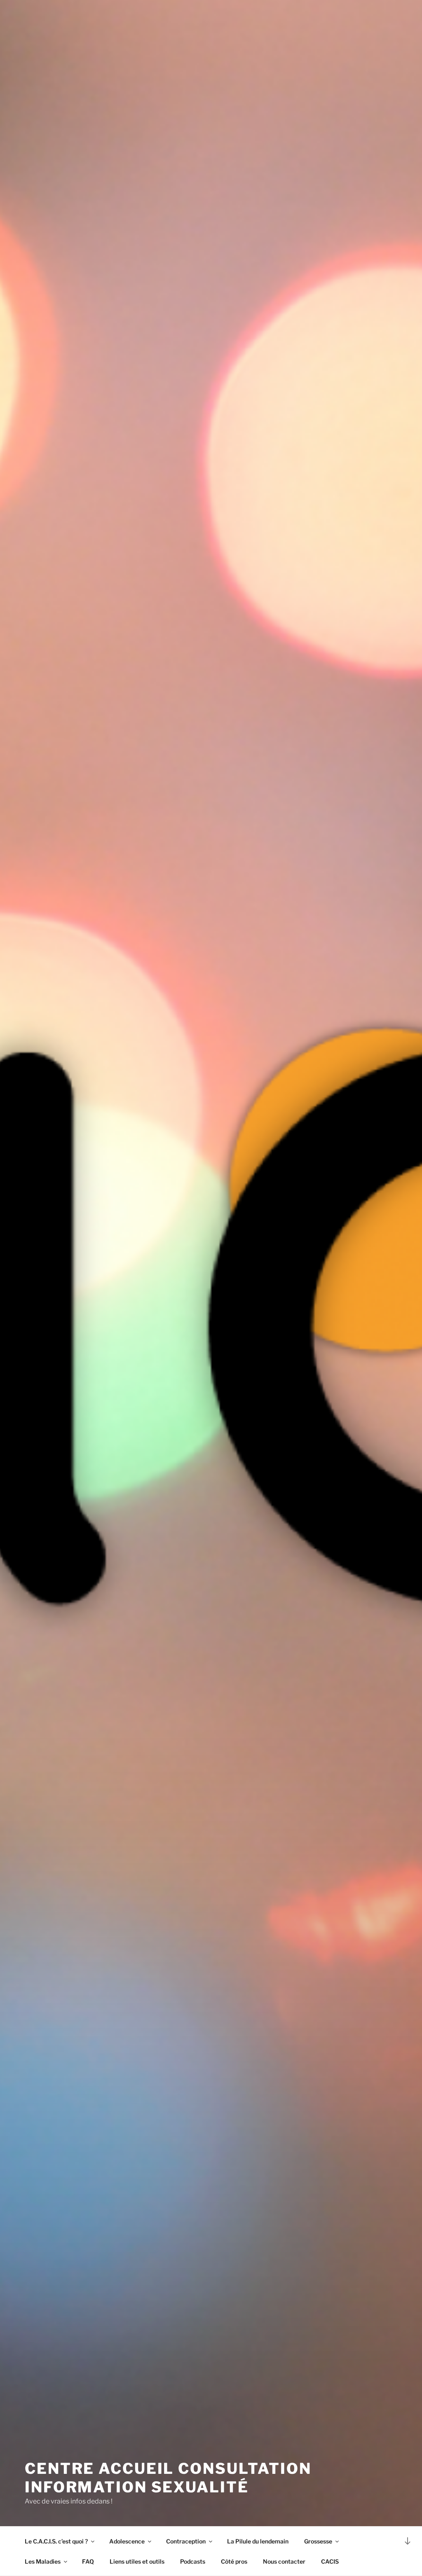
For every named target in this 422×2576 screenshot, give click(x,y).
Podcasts (193, 2561)
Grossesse (318, 2541)
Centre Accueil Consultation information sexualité (168, 2478)
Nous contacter (284, 2561)
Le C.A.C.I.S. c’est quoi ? (56, 2541)
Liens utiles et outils (137, 2561)
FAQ (88, 2561)
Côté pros (234, 2561)
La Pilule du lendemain (258, 2541)
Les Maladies (43, 2561)
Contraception (186, 2541)
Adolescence (127, 2541)
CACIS (330, 2561)
